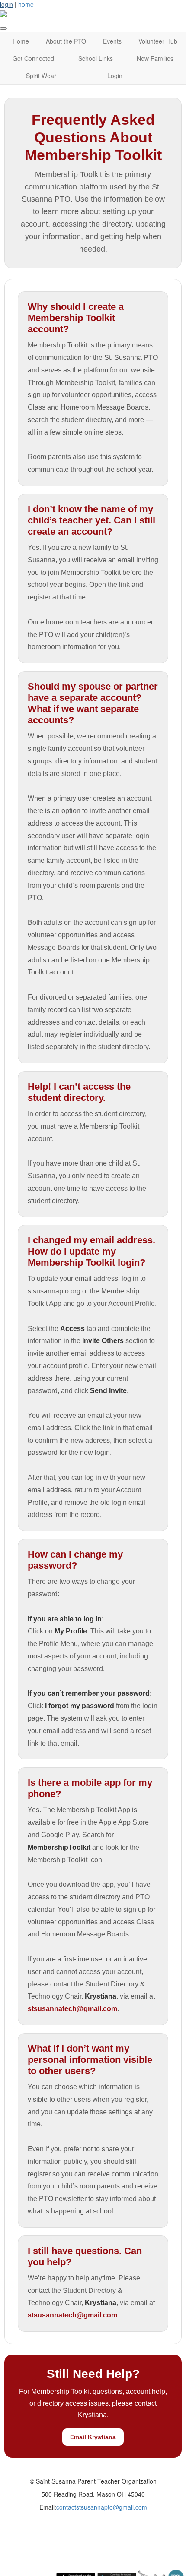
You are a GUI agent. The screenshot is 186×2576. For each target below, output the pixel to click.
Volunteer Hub (158, 41)
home (26, 4)
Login (115, 76)
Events (112, 41)
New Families (155, 58)
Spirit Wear (41, 76)
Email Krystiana (93, 2437)
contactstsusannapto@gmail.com (102, 2507)
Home (21, 41)
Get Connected (33, 58)
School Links (96, 58)
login (6, 4)
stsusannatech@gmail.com (72, 2009)
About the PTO (66, 41)
